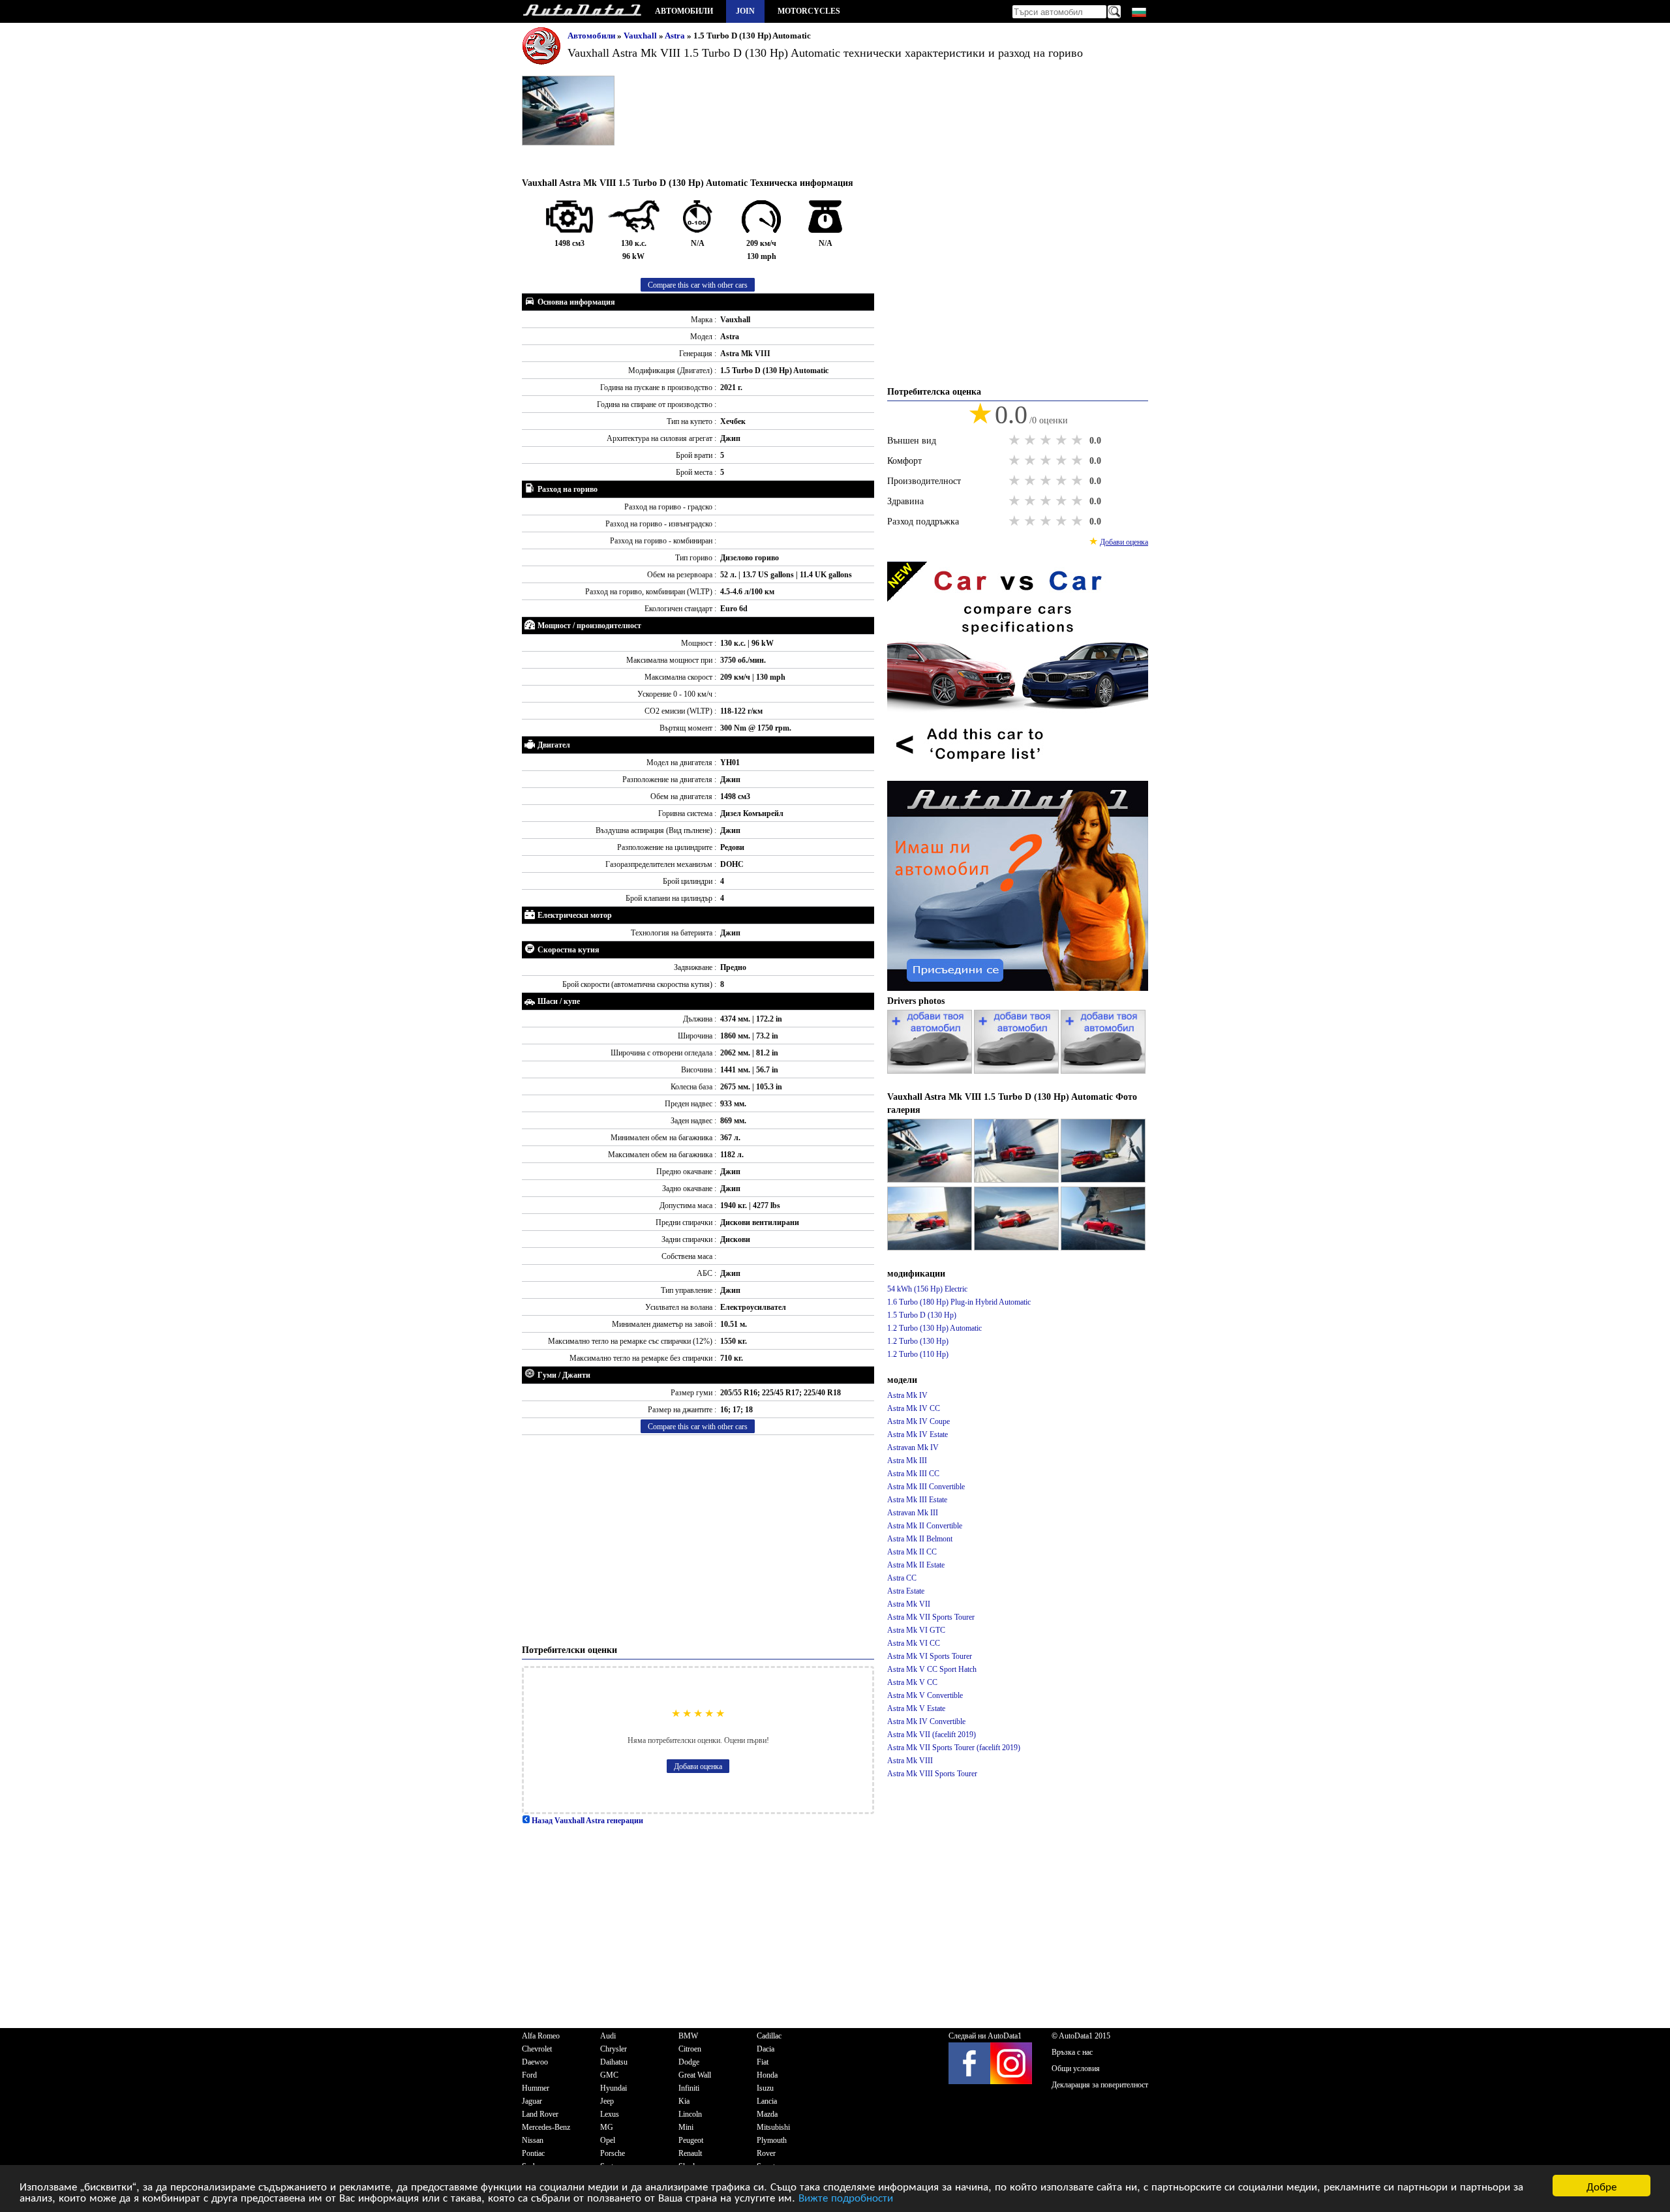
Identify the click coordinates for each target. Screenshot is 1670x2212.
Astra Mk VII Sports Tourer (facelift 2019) (954, 1748)
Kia (684, 2101)
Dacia (766, 2049)
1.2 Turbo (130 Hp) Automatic (934, 1328)
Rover (766, 2153)
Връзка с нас (1072, 2052)
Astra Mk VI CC (914, 1643)
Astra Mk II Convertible (925, 1526)
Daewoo (535, 2062)
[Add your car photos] (931, 1071)
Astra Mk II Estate (916, 1565)
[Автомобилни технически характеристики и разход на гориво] (582, 11)
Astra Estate (906, 1591)
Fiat (763, 2062)
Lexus (610, 2114)
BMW (688, 2036)
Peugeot (691, 2140)
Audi (608, 2036)
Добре (1602, 2186)
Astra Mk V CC (912, 1682)
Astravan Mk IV (913, 1447)
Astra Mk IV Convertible (926, 1721)
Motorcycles (809, 11)
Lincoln (690, 2114)
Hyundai (614, 2088)
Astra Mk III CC (913, 1474)
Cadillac (769, 2036)
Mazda (767, 2114)
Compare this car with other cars (698, 285)
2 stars (1031, 440)
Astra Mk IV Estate (918, 1434)
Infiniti (689, 2088)
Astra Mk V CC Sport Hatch (932, 1669)
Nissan (533, 2140)
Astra (676, 36)
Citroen (690, 2049)
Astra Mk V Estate (916, 1708)
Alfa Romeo (541, 2036)
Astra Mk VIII (910, 1761)
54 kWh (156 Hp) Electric (927, 1289)
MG (607, 2127)
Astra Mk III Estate (917, 1500)
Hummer (536, 2088)
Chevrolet (537, 2049)
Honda (767, 2075)
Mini (686, 2127)
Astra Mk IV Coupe (918, 1421)
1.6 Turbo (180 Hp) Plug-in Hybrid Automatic (959, 1302)
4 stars (1063, 440)
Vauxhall (641, 36)
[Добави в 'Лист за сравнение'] (1018, 774)
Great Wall (695, 2075)
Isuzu (765, 2088)
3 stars (1047, 440)
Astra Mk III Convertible (926, 1487)
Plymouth (772, 2140)
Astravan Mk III (913, 1513)
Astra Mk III (907, 1461)
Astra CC (902, 1578)
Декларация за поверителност (1100, 2085)
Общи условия (1076, 2068)
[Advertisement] (698, 1539)
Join (745, 11)
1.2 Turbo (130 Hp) (918, 1341)
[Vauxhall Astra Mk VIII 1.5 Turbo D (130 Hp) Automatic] (931, 1180)
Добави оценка (698, 1766)
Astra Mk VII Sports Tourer (931, 1617)
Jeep (607, 2101)
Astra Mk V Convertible (925, 1695)
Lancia (767, 2101)
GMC (609, 2075)
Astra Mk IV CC (914, 1408)
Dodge (689, 2062)
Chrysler (614, 2049)
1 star (1016, 440)
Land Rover (540, 2114)
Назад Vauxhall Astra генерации (586, 1821)
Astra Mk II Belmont (920, 1539)
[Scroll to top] (1588, 2164)
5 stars (1078, 440)
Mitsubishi (773, 2127)
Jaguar (532, 2101)
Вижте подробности (846, 2197)
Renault (690, 2153)
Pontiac (533, 2153)
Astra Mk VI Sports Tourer (930, 1656)
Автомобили (684, 11)
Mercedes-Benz (546, 2127)
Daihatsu (614, 2062)
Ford (529, 2075)
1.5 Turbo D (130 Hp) (922, 1315)
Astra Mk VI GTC (916, 1630)
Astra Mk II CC (912, 1552)
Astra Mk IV (907, 1395)
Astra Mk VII (909, 1604)
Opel (608, 2140)
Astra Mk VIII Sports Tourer (932, 1774)
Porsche (613, 2153)
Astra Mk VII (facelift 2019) (932, 1735)
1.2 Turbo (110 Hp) (918, 1354)
